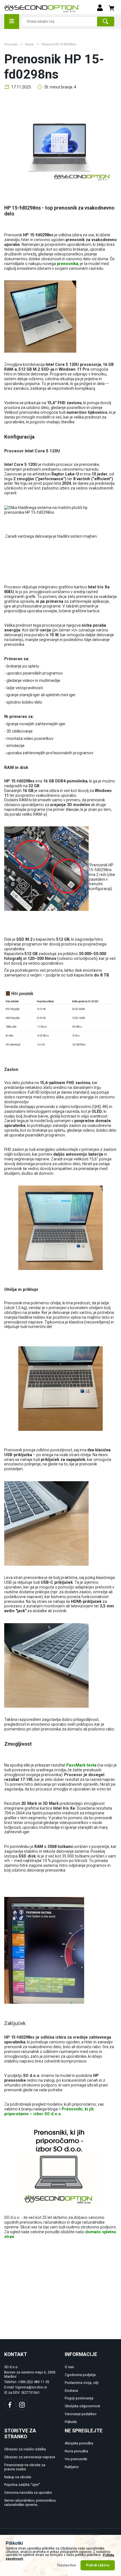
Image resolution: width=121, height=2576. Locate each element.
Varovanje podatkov (81, 2414)
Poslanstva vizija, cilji (82, 2383)
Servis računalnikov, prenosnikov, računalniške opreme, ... (30, 2503)
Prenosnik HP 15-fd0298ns (59, 44)
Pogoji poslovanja (79, 2398)
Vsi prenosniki (76, 2459)
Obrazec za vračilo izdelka (25, 2449)
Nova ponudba (76, 2451)
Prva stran (11, 44)
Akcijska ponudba (79, 2443)
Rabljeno (72, 2467)
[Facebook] (10, 2404)
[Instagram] (22, 2404)
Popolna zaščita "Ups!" (22, 2485)
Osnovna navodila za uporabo (28, 2493)
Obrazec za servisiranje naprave (30, 2457)
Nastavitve (67, 2565)
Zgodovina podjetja (80, 2375)
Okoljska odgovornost (82, 2406)
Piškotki (71, 2422)
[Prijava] (100, 7)
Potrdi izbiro (98, 2565)
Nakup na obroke (18, 2477)
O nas (69, 2367)
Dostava (71, 2391)
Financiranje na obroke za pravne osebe (25, 2467)
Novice (29, 44)
